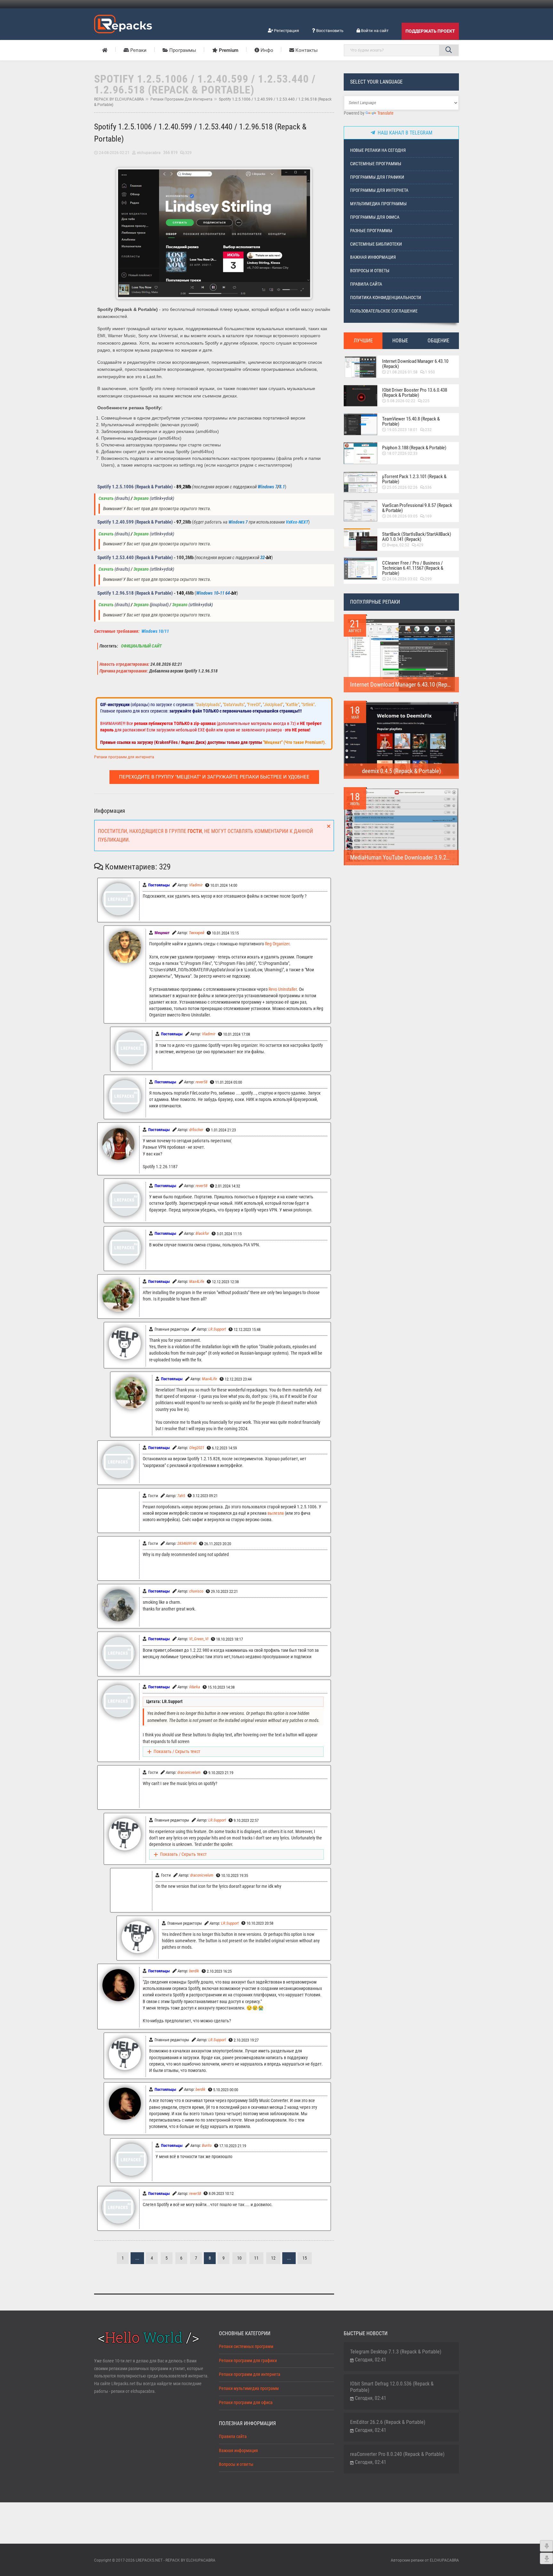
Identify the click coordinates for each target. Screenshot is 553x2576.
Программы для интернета (379, 190)
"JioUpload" (273, 705)
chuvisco (196, 1591)
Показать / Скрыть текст (177, 1752)
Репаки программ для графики (248, 2361)
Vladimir (196, 885)
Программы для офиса (375, 217)
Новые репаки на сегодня (378, 150)
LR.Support (217, 1329)
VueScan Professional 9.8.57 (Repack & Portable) (417, 508)
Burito (207, 2145)
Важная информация (373, 257)
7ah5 (181, 1496)
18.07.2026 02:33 (402, 453)
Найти (449, 50)
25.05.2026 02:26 (402, 487)
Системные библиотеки (376, 244)
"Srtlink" (308, 705)
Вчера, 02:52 (398, 545)
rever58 (201, 1082)
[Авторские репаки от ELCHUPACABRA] (123, 23)
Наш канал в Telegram (404, 133)
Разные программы (371, 231)
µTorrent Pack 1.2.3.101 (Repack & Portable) (414, 479)
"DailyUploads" (208, 705)
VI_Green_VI (199, 1639)
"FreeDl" (254, 705)
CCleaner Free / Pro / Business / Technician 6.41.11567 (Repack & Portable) (413, 568)
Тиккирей (196, 933)
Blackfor (202, 1233)
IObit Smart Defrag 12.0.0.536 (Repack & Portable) (392, 2387)
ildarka (195, 1687)
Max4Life (197, 1281)
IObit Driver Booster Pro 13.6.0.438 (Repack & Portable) (415, 393)
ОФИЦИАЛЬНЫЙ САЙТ (141, 646)
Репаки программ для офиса (246, 2403)
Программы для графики (377, 177)
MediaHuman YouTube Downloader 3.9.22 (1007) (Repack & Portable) (432, 857)
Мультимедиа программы (378, 204)
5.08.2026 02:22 (401, 401)
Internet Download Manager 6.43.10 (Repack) (415, 364)
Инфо (266, 50)
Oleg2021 (197, 1448)
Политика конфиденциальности (386, 298)
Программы (182, 50)
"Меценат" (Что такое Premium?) (294, 742)
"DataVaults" (234, 705)
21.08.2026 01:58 (402, 372)
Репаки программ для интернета (181, 99)
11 (256, 2258)
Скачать (106, 498)
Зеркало (141, 498)
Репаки (138, 50)
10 (239, 2258)
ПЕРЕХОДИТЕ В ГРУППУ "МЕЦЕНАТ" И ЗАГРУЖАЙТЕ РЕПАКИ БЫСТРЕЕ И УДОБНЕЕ (214, 777)
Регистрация (286, 31)
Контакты (306, 50)
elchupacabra (149, 153)
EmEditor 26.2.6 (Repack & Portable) (388, 2422)
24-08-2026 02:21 (114, 153)
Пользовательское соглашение (384, 311)
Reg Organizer (277, 944)
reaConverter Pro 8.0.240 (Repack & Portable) (397, 2454)
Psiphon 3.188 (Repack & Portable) (414, 448)
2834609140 (187, 1543)
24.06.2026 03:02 (402, 579)
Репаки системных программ (246, 2347)
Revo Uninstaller (283, 989)
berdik (194, 1971)
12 (273, 2258)
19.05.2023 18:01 (402, 430)
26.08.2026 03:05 (402, 516)
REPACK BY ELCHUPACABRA (119, 99)
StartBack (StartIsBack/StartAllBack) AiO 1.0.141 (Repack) (417, 537)
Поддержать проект (430, 31)
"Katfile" (292, 705)
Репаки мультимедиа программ (249, 2389)
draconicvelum (189, 1772)
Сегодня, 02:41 (371, 2360)
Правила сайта (366, 284)
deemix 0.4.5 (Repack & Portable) (401, 771)
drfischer (196, 1130)
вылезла (276, 1513)
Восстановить (329, 31)
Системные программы (376, 164)
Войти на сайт (374, 31)
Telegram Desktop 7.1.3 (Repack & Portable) (396, 2352)
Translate (385, 113)
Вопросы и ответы (370, 271)
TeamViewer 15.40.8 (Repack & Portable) (411, 421)
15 (305, 2258)
